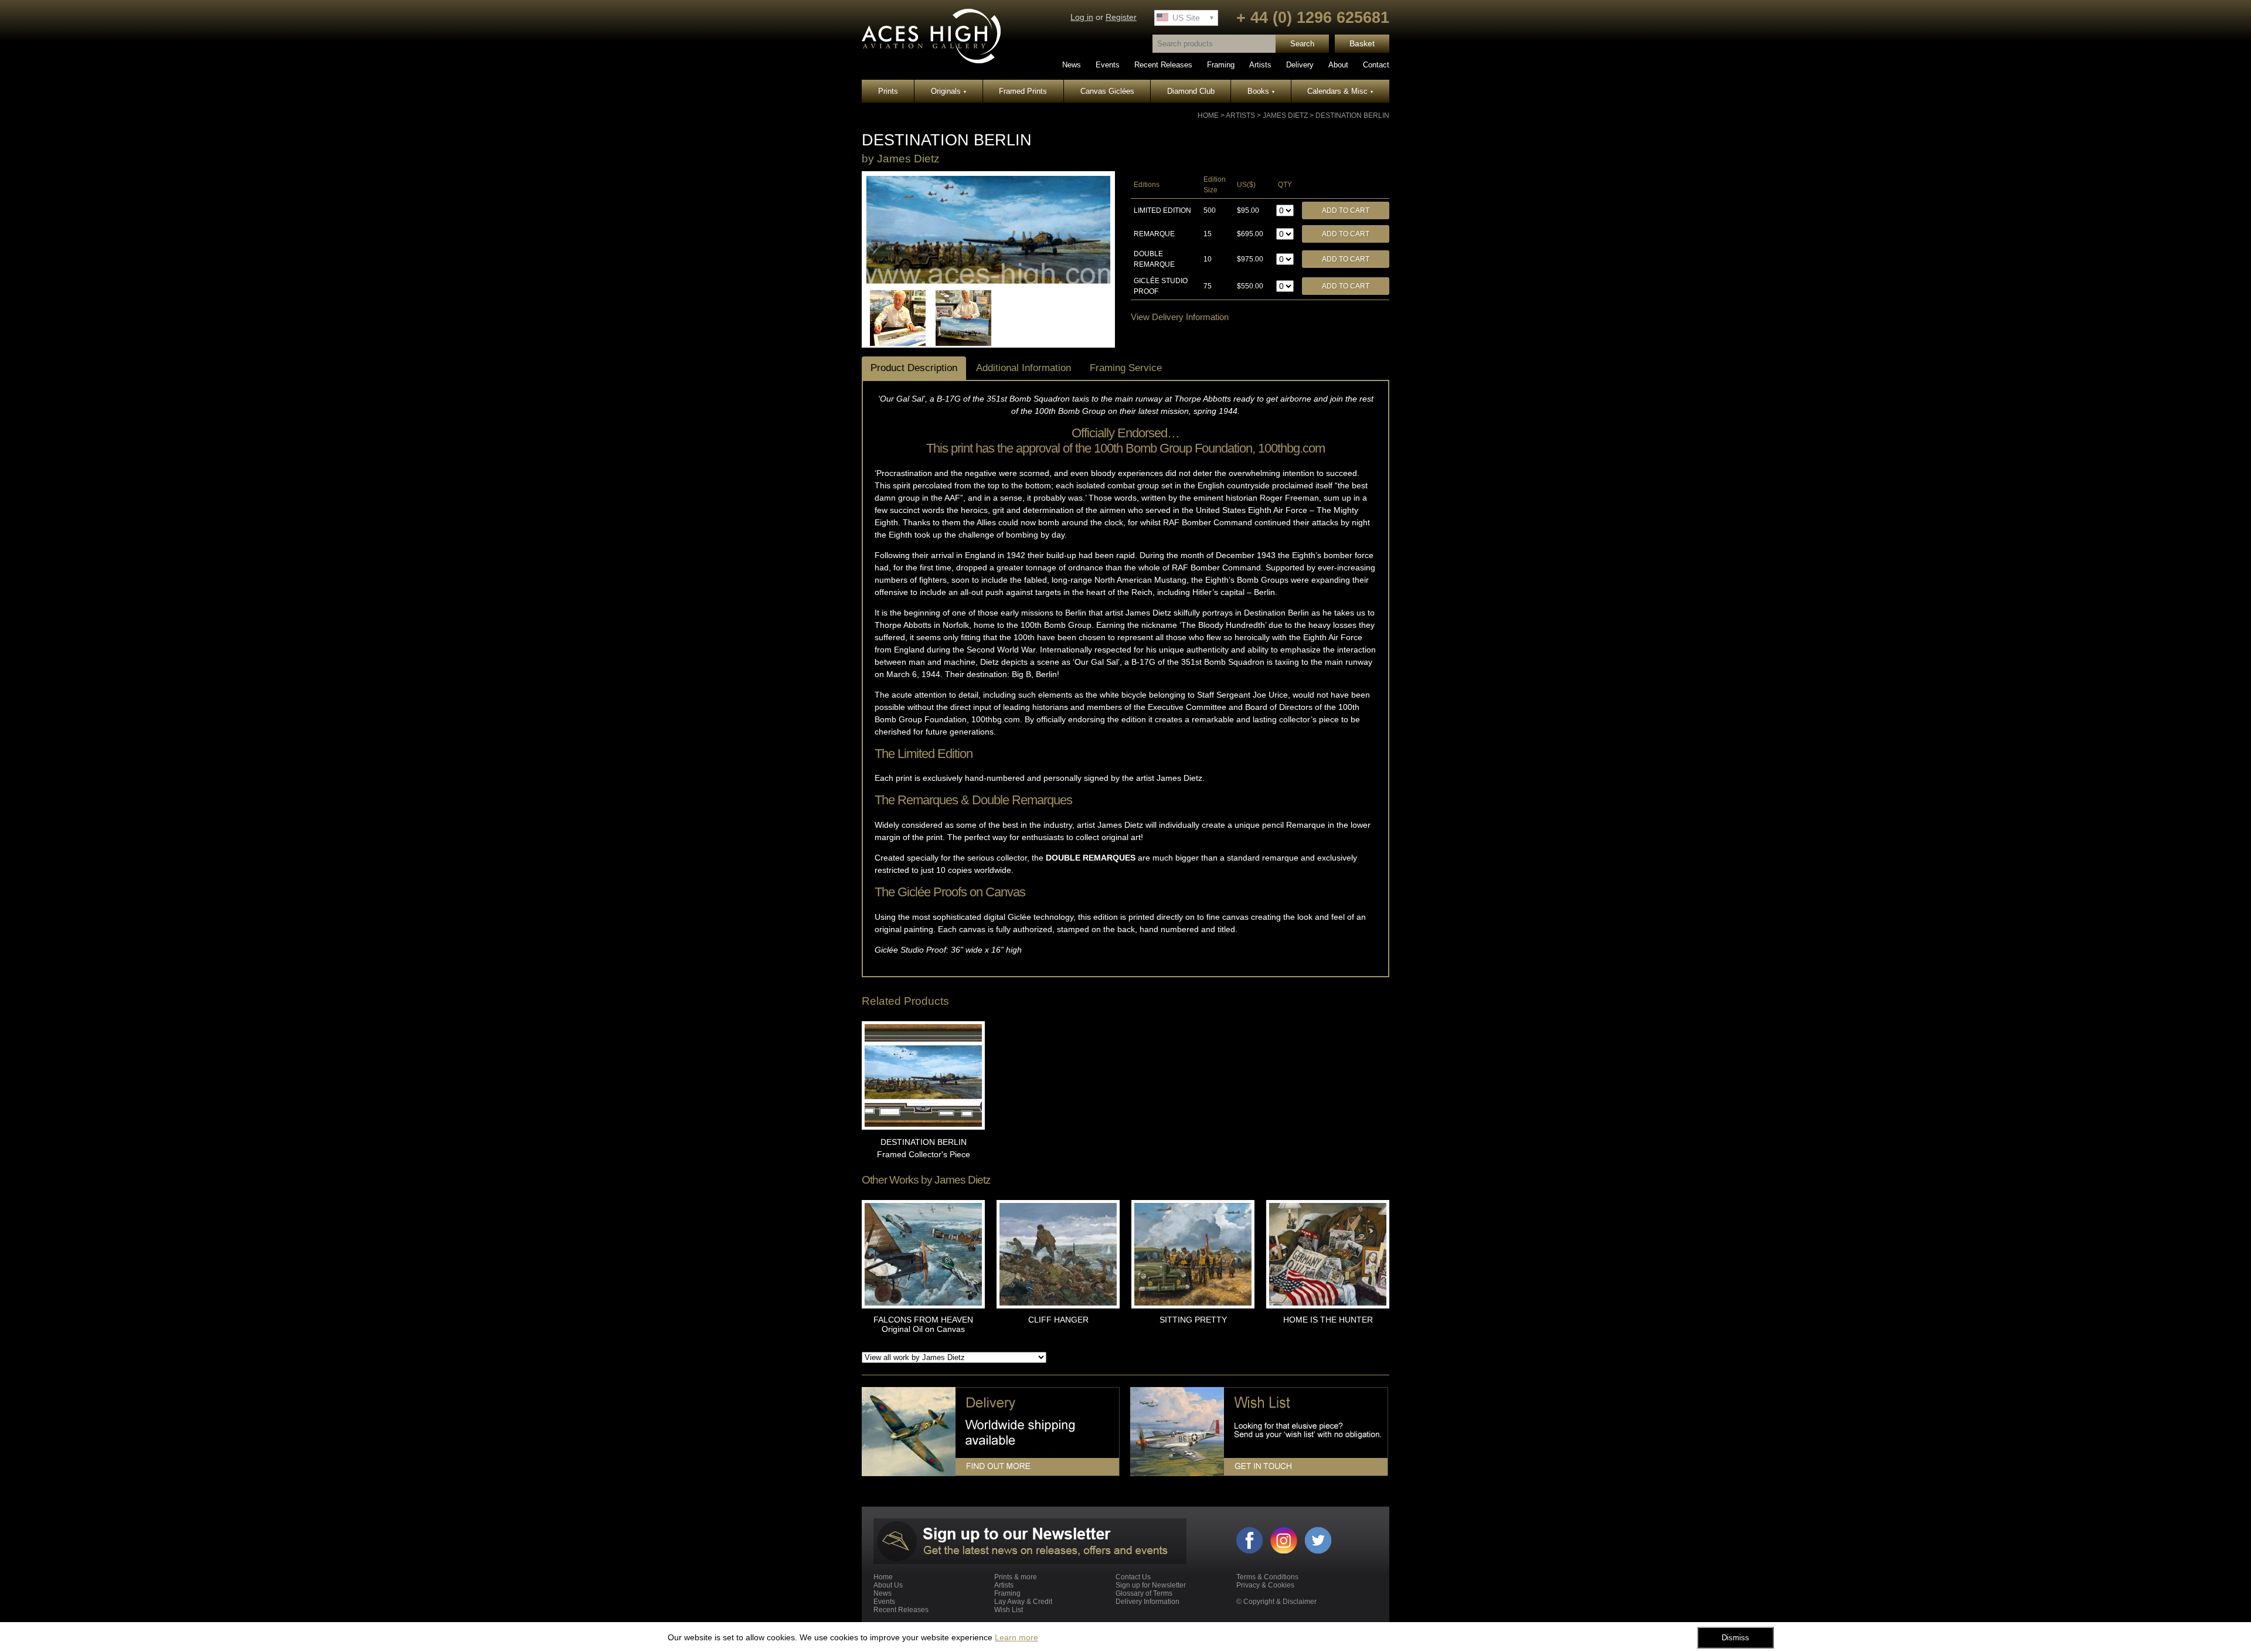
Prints (888, 91)
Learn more (1016, 1637)
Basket (1362, 44)
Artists (1260, 65)
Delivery (1300, 65)
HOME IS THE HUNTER (1328, 1320)
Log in (1082, 17)
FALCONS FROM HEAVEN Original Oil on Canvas (923, 1324)
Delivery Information (1147, 1602)
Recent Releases (1163, 65)
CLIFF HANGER (1058, 1320)
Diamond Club (1191, 91)
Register (1121, 17)
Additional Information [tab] (1024, 368)
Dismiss (1735, 1638)
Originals (948, 91)
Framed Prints (1023, 91)
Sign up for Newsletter (1151, 1585)
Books (1261, 91)
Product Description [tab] (914, 368)
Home (1208, 115)
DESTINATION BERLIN (1352, 115)
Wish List (1009, 1610)
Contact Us (1133, 1577)
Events (1108, 65)
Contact (1376, 65)
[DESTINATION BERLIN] (988, 281)
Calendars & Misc (1340, 91)
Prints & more (1016, 1577)
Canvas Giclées (1107, 91)
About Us (888, 1585)
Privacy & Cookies (1265, 1585)
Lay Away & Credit (1023, 1602)
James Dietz (1285, 115)
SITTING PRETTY (1193, 1320)
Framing (1221, 65)
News (1072, 65)
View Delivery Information (1180, 317)
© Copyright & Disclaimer (1276, 1602)
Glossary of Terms (1144, 1593)
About (1338, 65)
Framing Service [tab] (1126, 368)
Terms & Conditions (1267, 1577)
